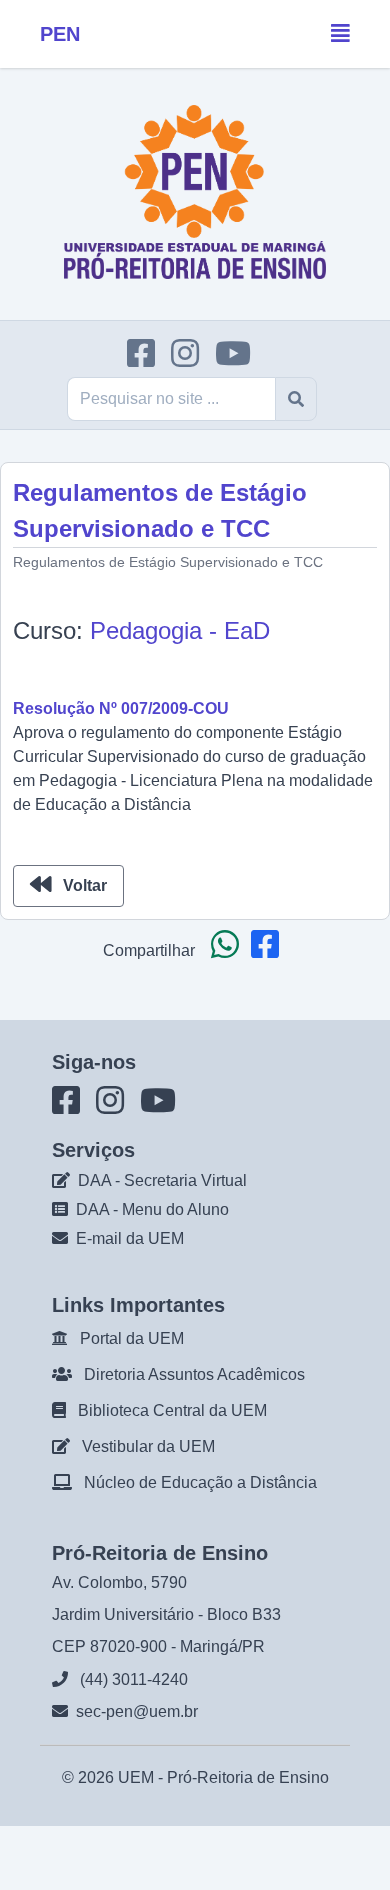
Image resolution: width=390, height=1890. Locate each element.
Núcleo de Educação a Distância (200, 1482)
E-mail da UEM (130, 1238)
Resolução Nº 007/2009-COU (121, 708)
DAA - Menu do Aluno (152, 1209)
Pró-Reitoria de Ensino (248, 1777)
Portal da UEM (132, 1338)
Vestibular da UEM (148, 1446)
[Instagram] (191, 359)
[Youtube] (239, 359)
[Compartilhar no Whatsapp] (229, 950)
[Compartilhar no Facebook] (269, 950)
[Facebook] (147, 359)
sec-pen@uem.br (137, 1711)
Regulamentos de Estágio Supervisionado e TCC (168, 562)
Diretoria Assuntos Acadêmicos (194, 1374)
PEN (60, 34)
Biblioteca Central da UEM (172, 1410)
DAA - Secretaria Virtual (162, 1180)
